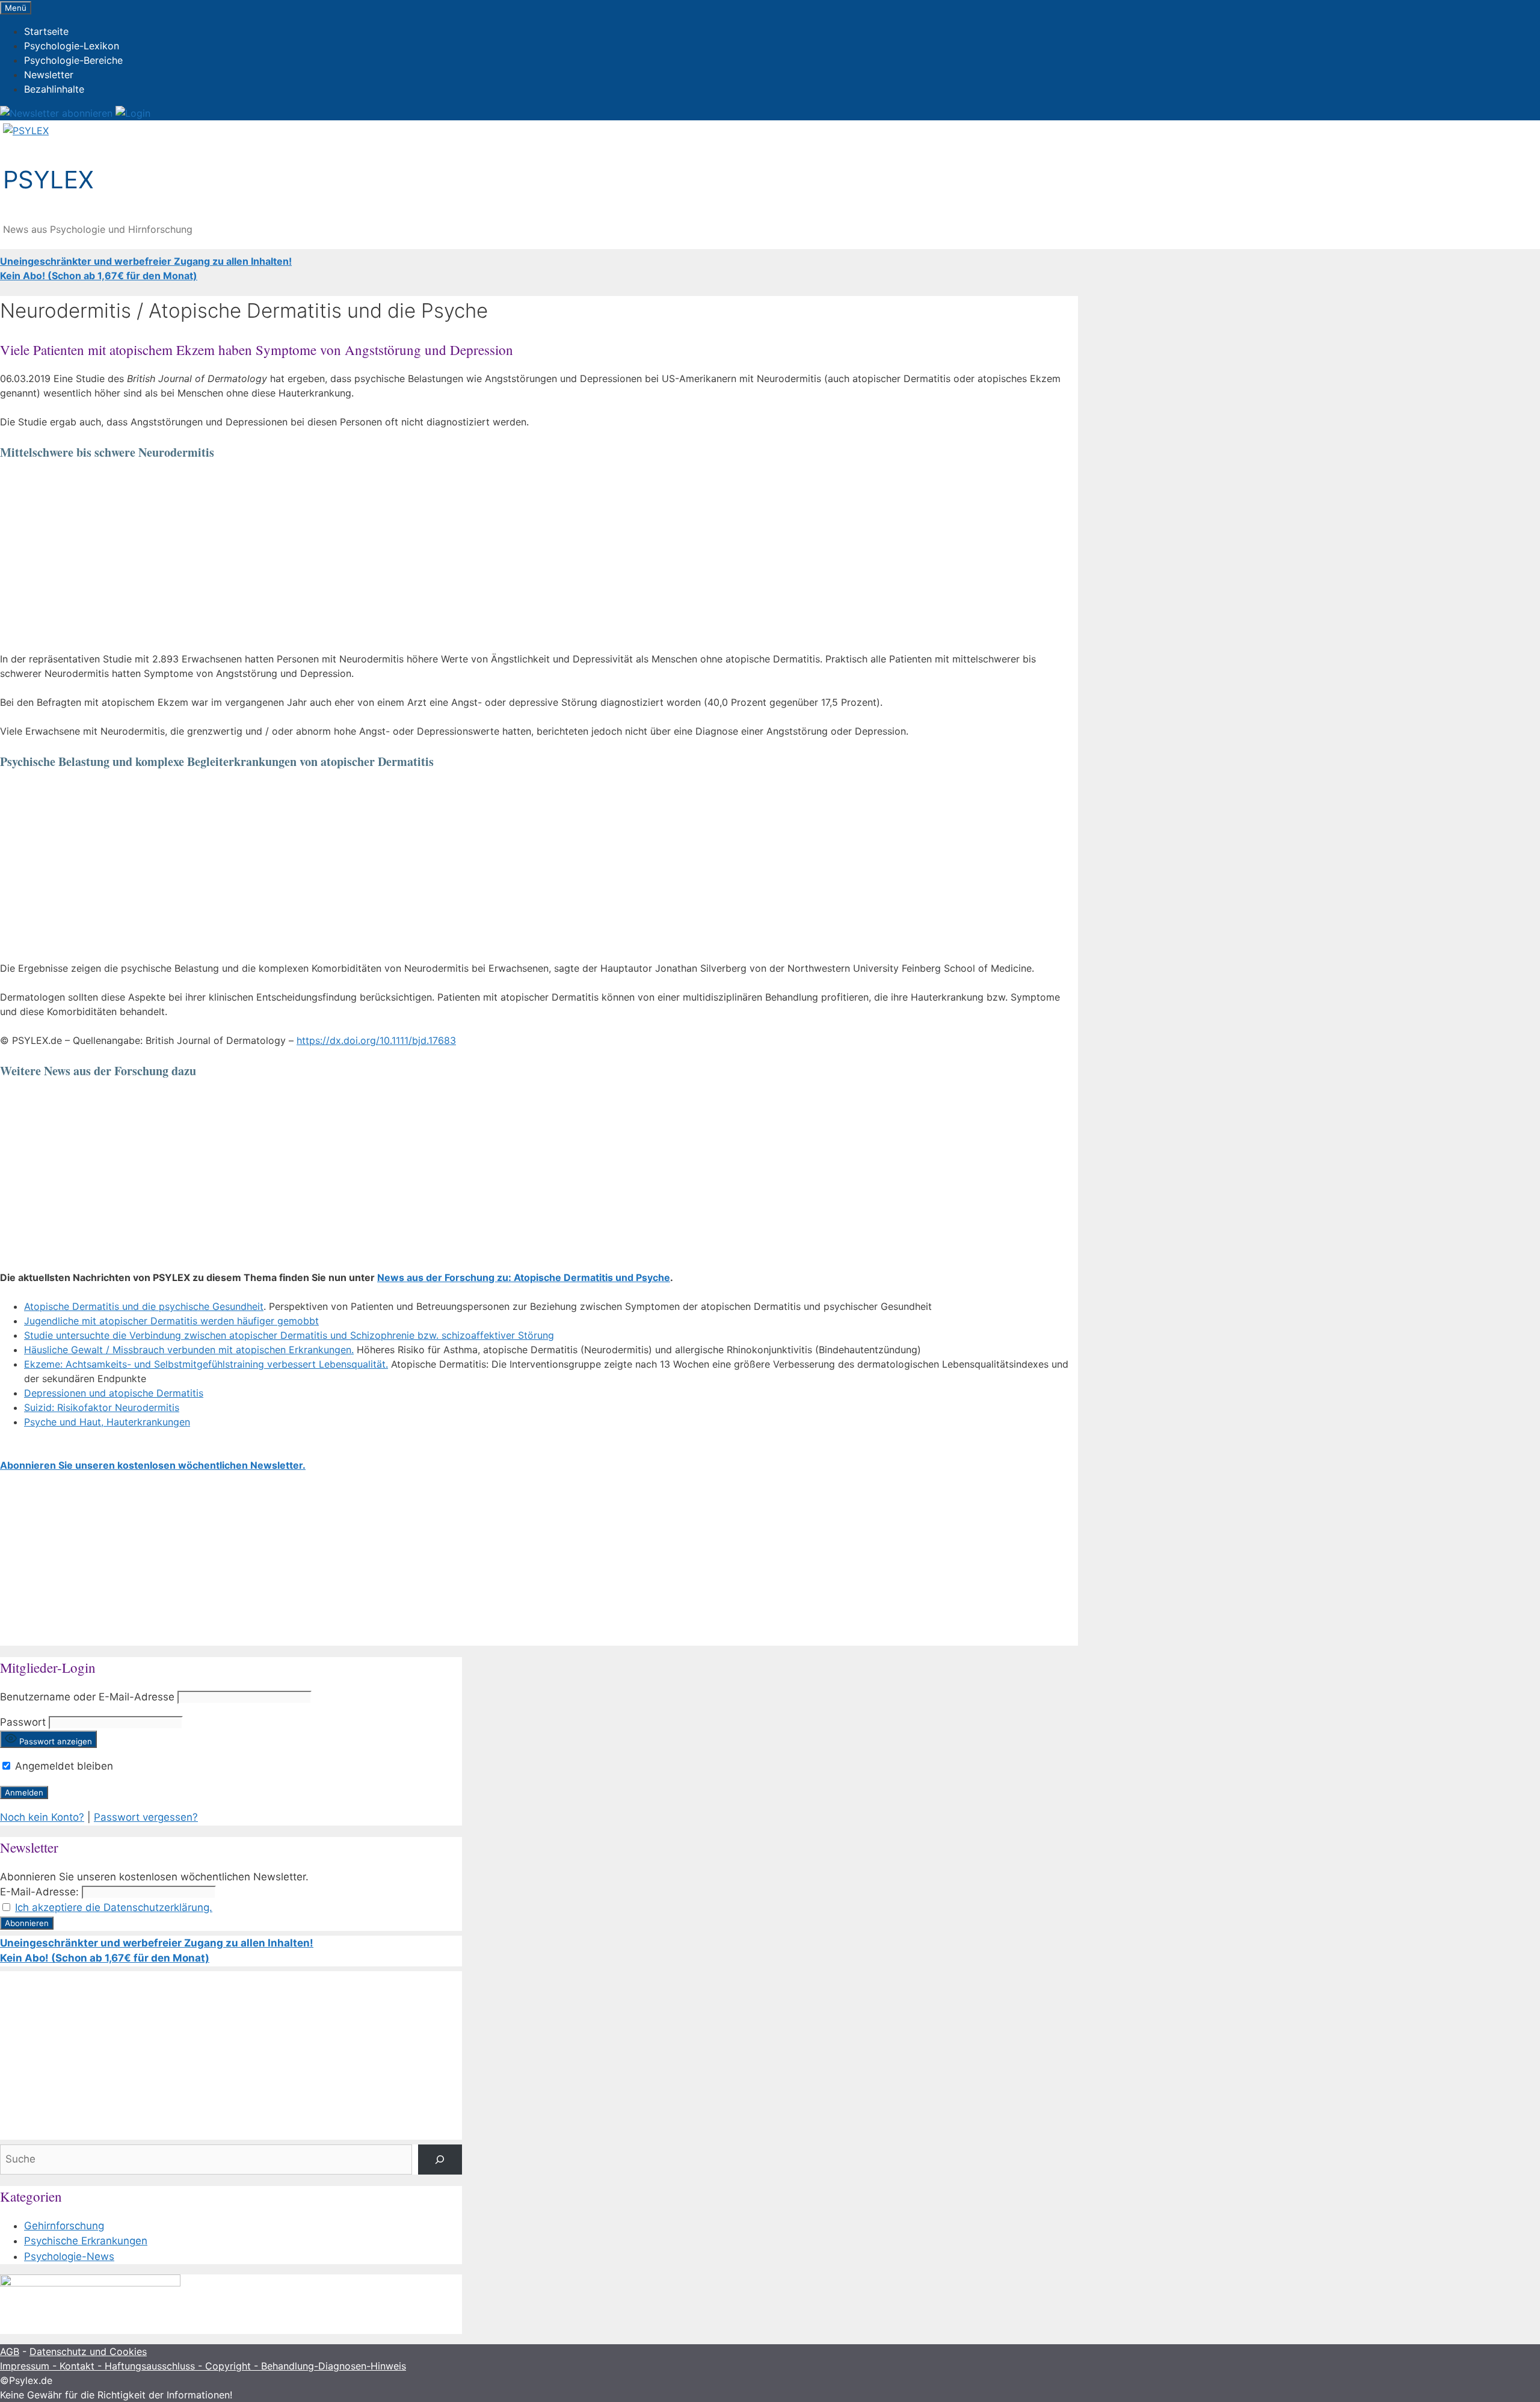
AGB (10, 2351)
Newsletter (49, 75)
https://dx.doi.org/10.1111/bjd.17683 (376, 1040)
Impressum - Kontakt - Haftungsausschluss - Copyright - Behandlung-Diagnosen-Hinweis (203, 2366)
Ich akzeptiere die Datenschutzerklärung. (114, 1907)
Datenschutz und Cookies (88, 2351)
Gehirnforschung (64, 2226)
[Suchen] (440, 2160)
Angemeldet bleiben (63, 1766)
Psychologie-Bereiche (73, 60)
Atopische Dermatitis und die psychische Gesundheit (144, 1306)
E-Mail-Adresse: (39, 1892)
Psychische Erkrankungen (86, 2241)
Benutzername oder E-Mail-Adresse (87, 1697)
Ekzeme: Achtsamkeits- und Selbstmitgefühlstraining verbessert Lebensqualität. (206, 1364)
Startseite (46, 31)
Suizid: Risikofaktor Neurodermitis (102, 1407)
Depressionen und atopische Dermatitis (114, 1393)
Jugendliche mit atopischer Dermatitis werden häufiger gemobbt (171, 1321)
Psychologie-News (69, 2256)
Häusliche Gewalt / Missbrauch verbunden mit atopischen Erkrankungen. (189, 1350)
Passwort (23, 1722)
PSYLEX (48, 180)
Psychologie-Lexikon (72, 46)
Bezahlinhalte (54, 89)
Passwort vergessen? (146, 1817)
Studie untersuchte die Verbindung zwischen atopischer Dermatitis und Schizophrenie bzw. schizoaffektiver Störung (289, 1335)
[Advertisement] (361, 558)
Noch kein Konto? (42, 1817)
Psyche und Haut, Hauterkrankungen (107, 1422)
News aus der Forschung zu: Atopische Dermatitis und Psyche (524, 1277)
